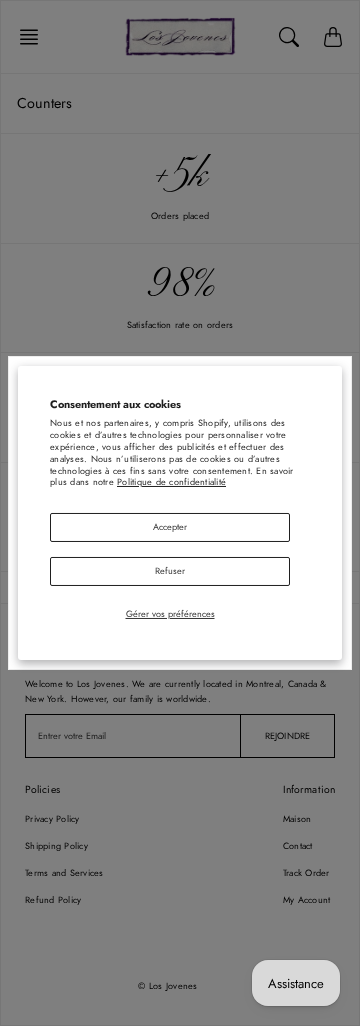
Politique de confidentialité (171, 481)
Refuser (170, 570)
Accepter (170, 526)
